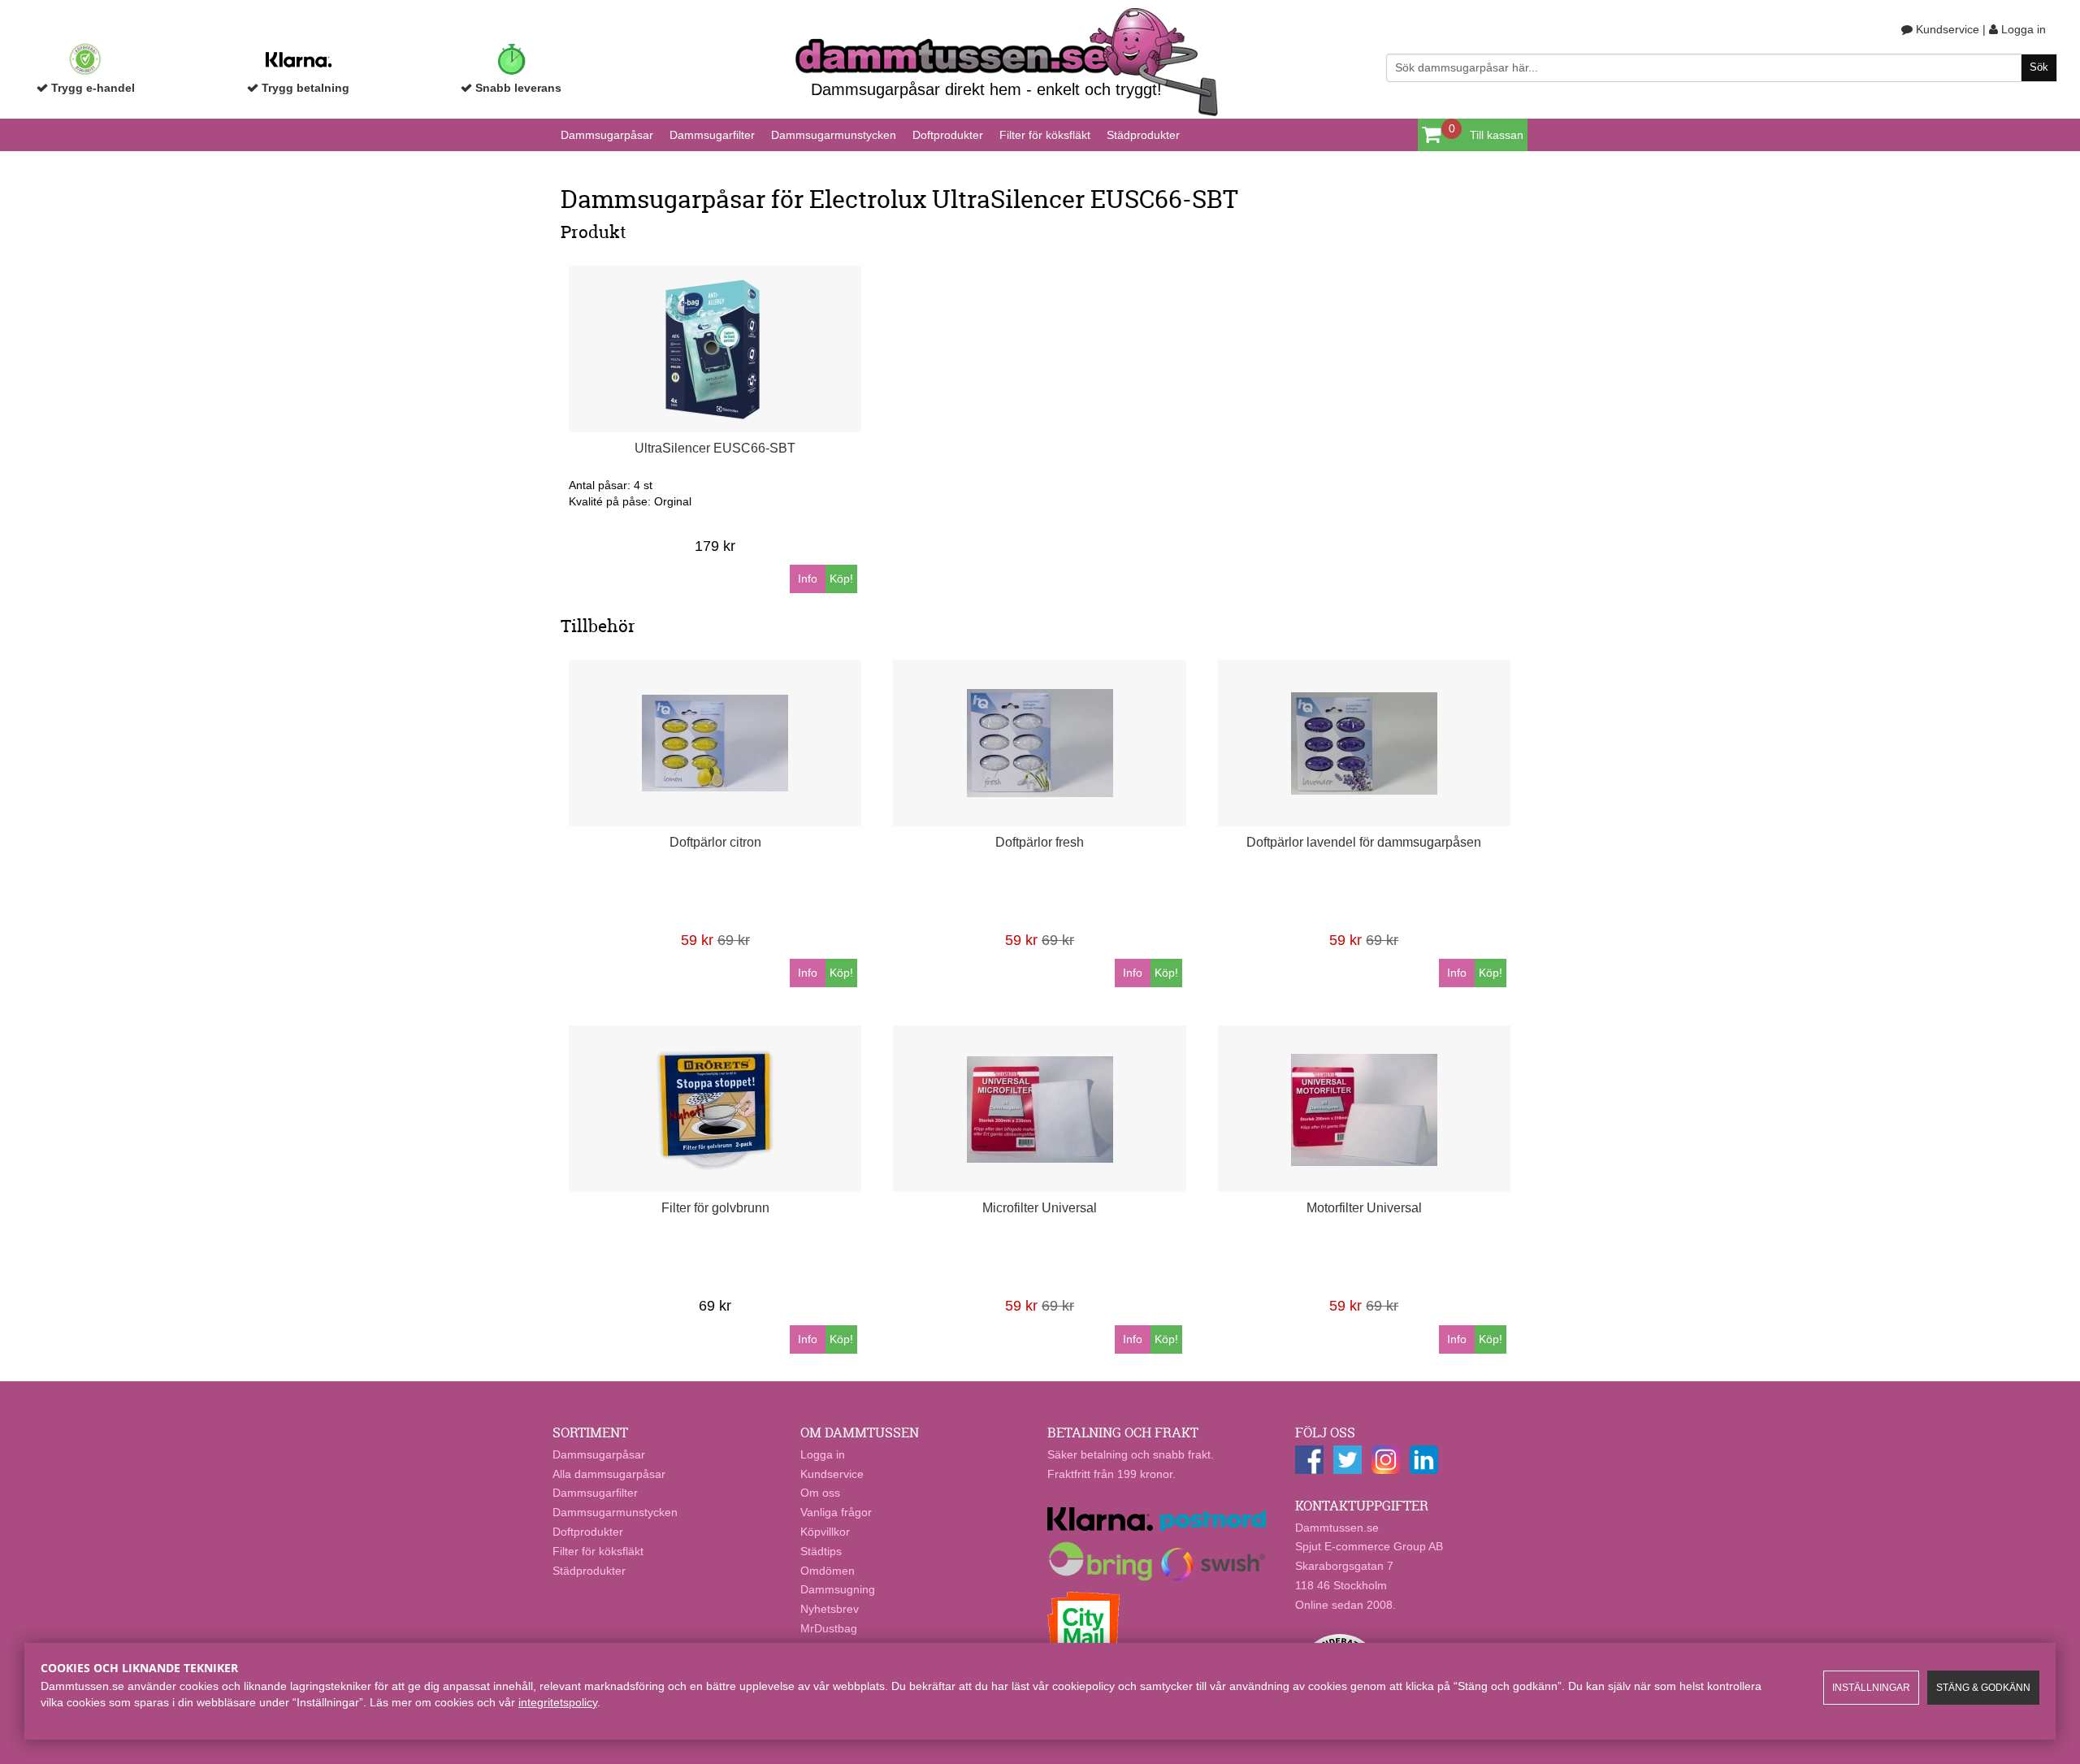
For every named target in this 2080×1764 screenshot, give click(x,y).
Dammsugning (838, 1589)
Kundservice (1946, 29)
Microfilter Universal (1040, 1208)
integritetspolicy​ (558, 1702)
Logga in (2022, 29)
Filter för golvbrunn (715, 1208)
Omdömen (828, 1571)
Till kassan (1497, 135)
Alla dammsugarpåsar (609, 1474)
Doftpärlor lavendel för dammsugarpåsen (1364, 842)
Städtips (821, 1551)
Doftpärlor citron (715, 842)
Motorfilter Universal (1364, 1208)
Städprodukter (1143, 135)
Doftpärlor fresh (1040, 842)
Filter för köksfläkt (1045, 135)
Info (808, 579)
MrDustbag (829, 1628)
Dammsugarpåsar (607, 135)
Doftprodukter (948, 135)
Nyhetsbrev (830, 1609)
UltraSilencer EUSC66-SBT (715, 448)
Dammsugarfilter (712, 135)
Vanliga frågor (836, 1512)
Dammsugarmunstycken (834, 135)
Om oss (820, 1493)
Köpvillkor (825, 1532)
